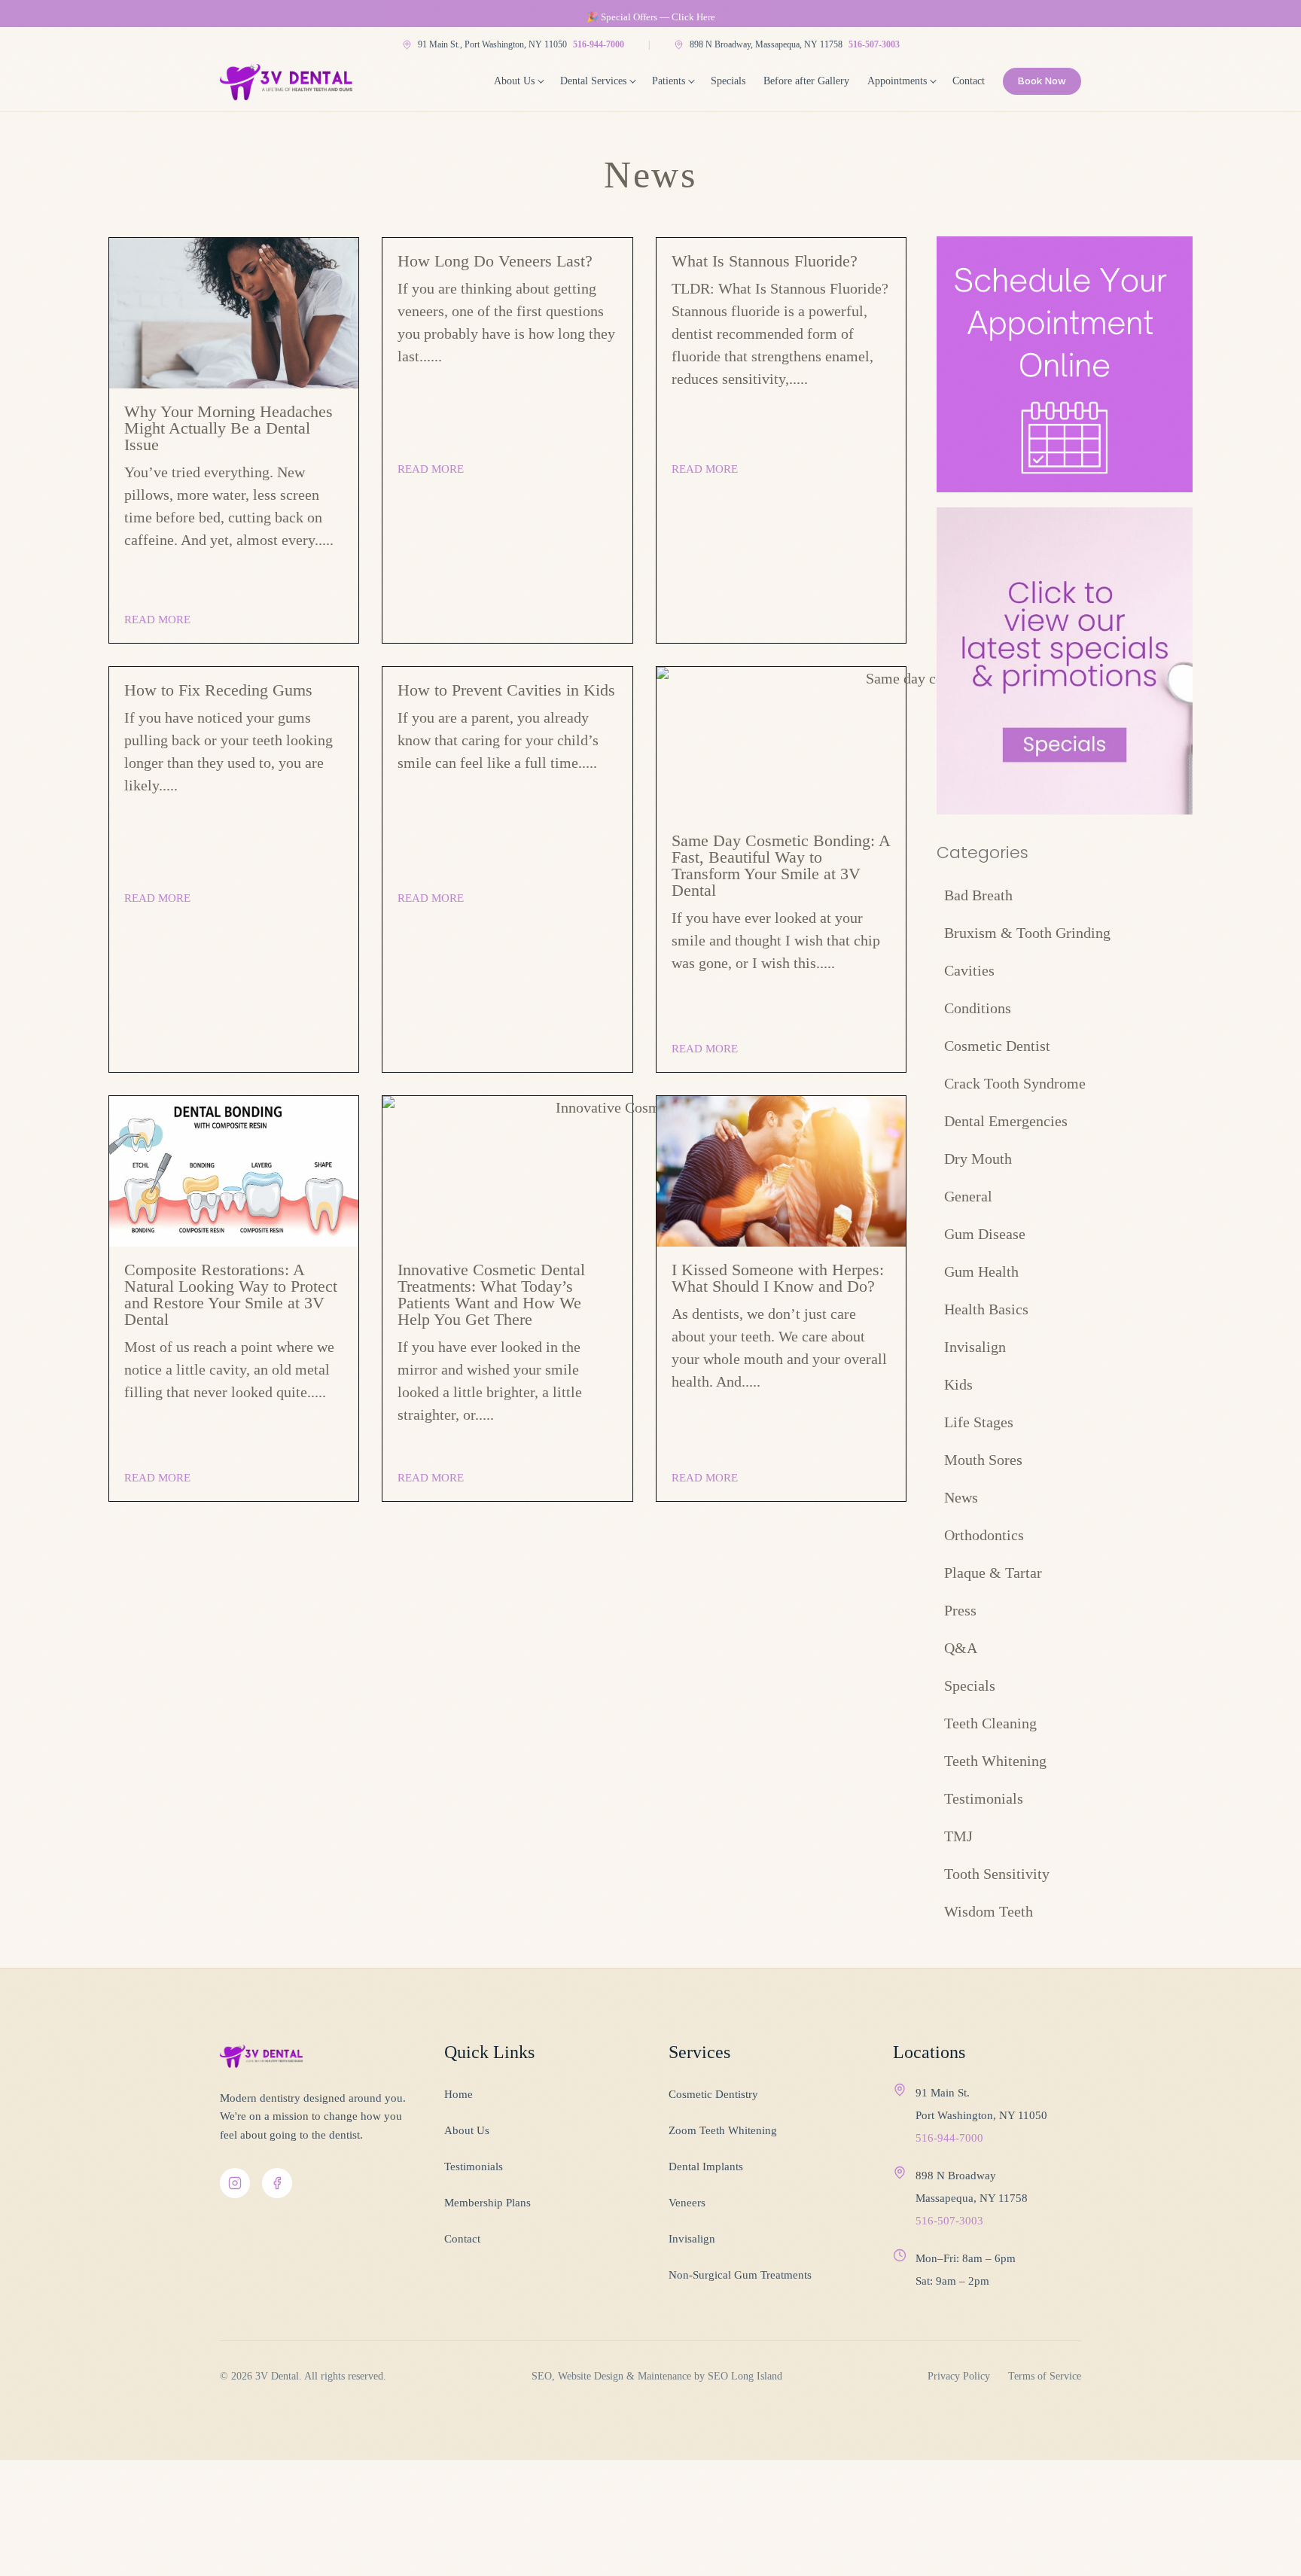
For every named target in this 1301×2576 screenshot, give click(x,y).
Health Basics (986, 1309)
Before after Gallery (806, 81)
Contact (969, 81)
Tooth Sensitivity (997, 1874)
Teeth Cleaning (990, 1723)
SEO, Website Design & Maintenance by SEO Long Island (657, 2376)
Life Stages (979, 1422)
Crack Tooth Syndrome (1015, 1083)
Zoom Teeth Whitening (723, 2130)
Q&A (961, 1648)
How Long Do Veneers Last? (495, 261)
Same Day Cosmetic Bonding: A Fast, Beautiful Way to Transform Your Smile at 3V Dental (781, 865)
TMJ (958, 1836)
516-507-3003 (874, 44)
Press (960, 1610)
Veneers (687, 2203)
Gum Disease (985, 1234)
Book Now (1042, 81)
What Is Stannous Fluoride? (765, 261)
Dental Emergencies (1006, 1121)
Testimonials (984, 1798)
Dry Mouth (978, 1159)
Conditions (978, 1008)
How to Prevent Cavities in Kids (506, 690)
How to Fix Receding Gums (218, 690)
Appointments (897, 81)
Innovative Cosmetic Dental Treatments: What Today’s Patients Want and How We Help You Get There (491, 1294)
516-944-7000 (599, 44)
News (961, 1497)
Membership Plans (487, 2203)
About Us (514, 81)
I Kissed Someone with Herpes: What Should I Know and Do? (778, 1278)
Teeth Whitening (995, 1761)
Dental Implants (706, 2166)
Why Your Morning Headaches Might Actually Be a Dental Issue (229, 428)
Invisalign (975, 1347)
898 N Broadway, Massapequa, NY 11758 (766, 44)
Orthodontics (984, 1535)
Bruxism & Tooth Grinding (1027, 933)
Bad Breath (978, 895)
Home (459, 2094)
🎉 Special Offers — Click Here (651, 17)
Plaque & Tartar (993, 1573)
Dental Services (593, 81)
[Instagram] (235, 2183)
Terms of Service (1045, 2376)
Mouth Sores (983, 1460)
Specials (728, 81)
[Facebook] (277, 2183)
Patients (669, 81)
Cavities (969, 970)
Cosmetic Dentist (997, 1046)
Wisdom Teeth (989, 1911)
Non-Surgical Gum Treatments (740, 2275)
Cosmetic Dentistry (713, 2094)
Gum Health (981, 1271)
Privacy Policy (959, 2376)
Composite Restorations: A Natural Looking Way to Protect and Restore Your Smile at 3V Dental (231, 1294)
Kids (958, 1384)
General (968, 1196)
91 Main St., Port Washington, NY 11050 (492, 44)
